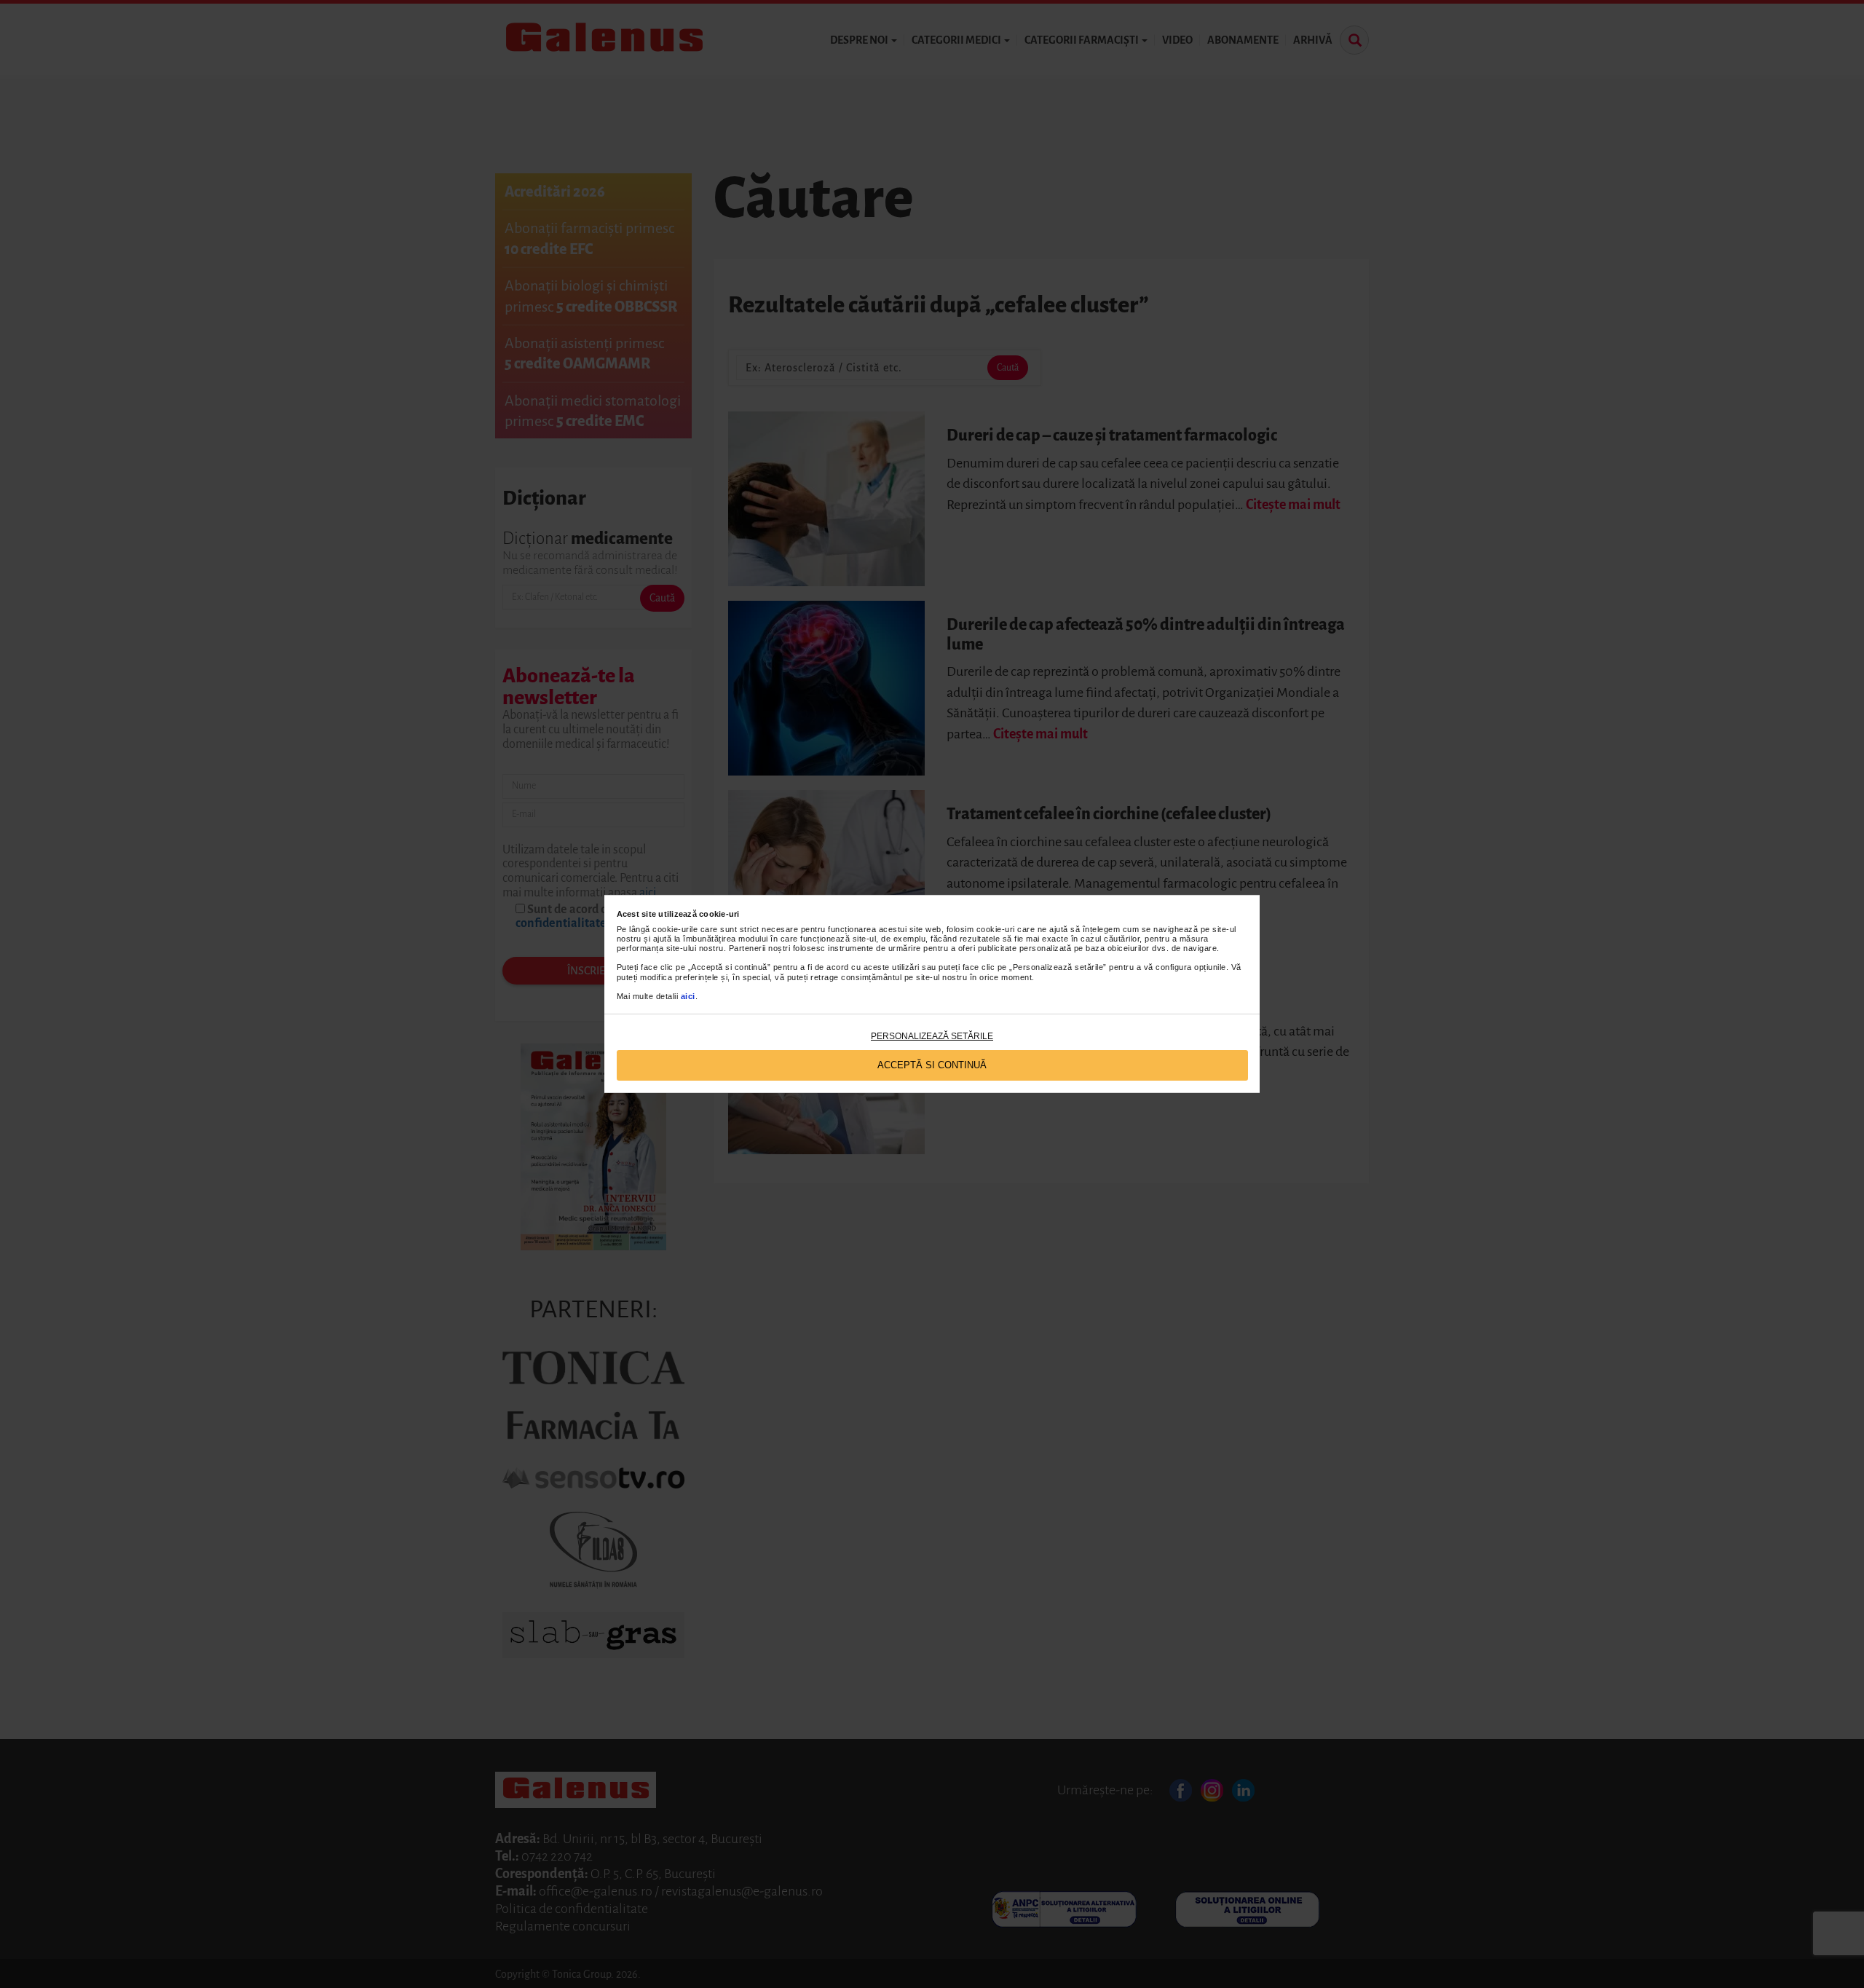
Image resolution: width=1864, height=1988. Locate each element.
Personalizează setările (932, 1036)
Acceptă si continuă (932, 1065)
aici (688, 996)
